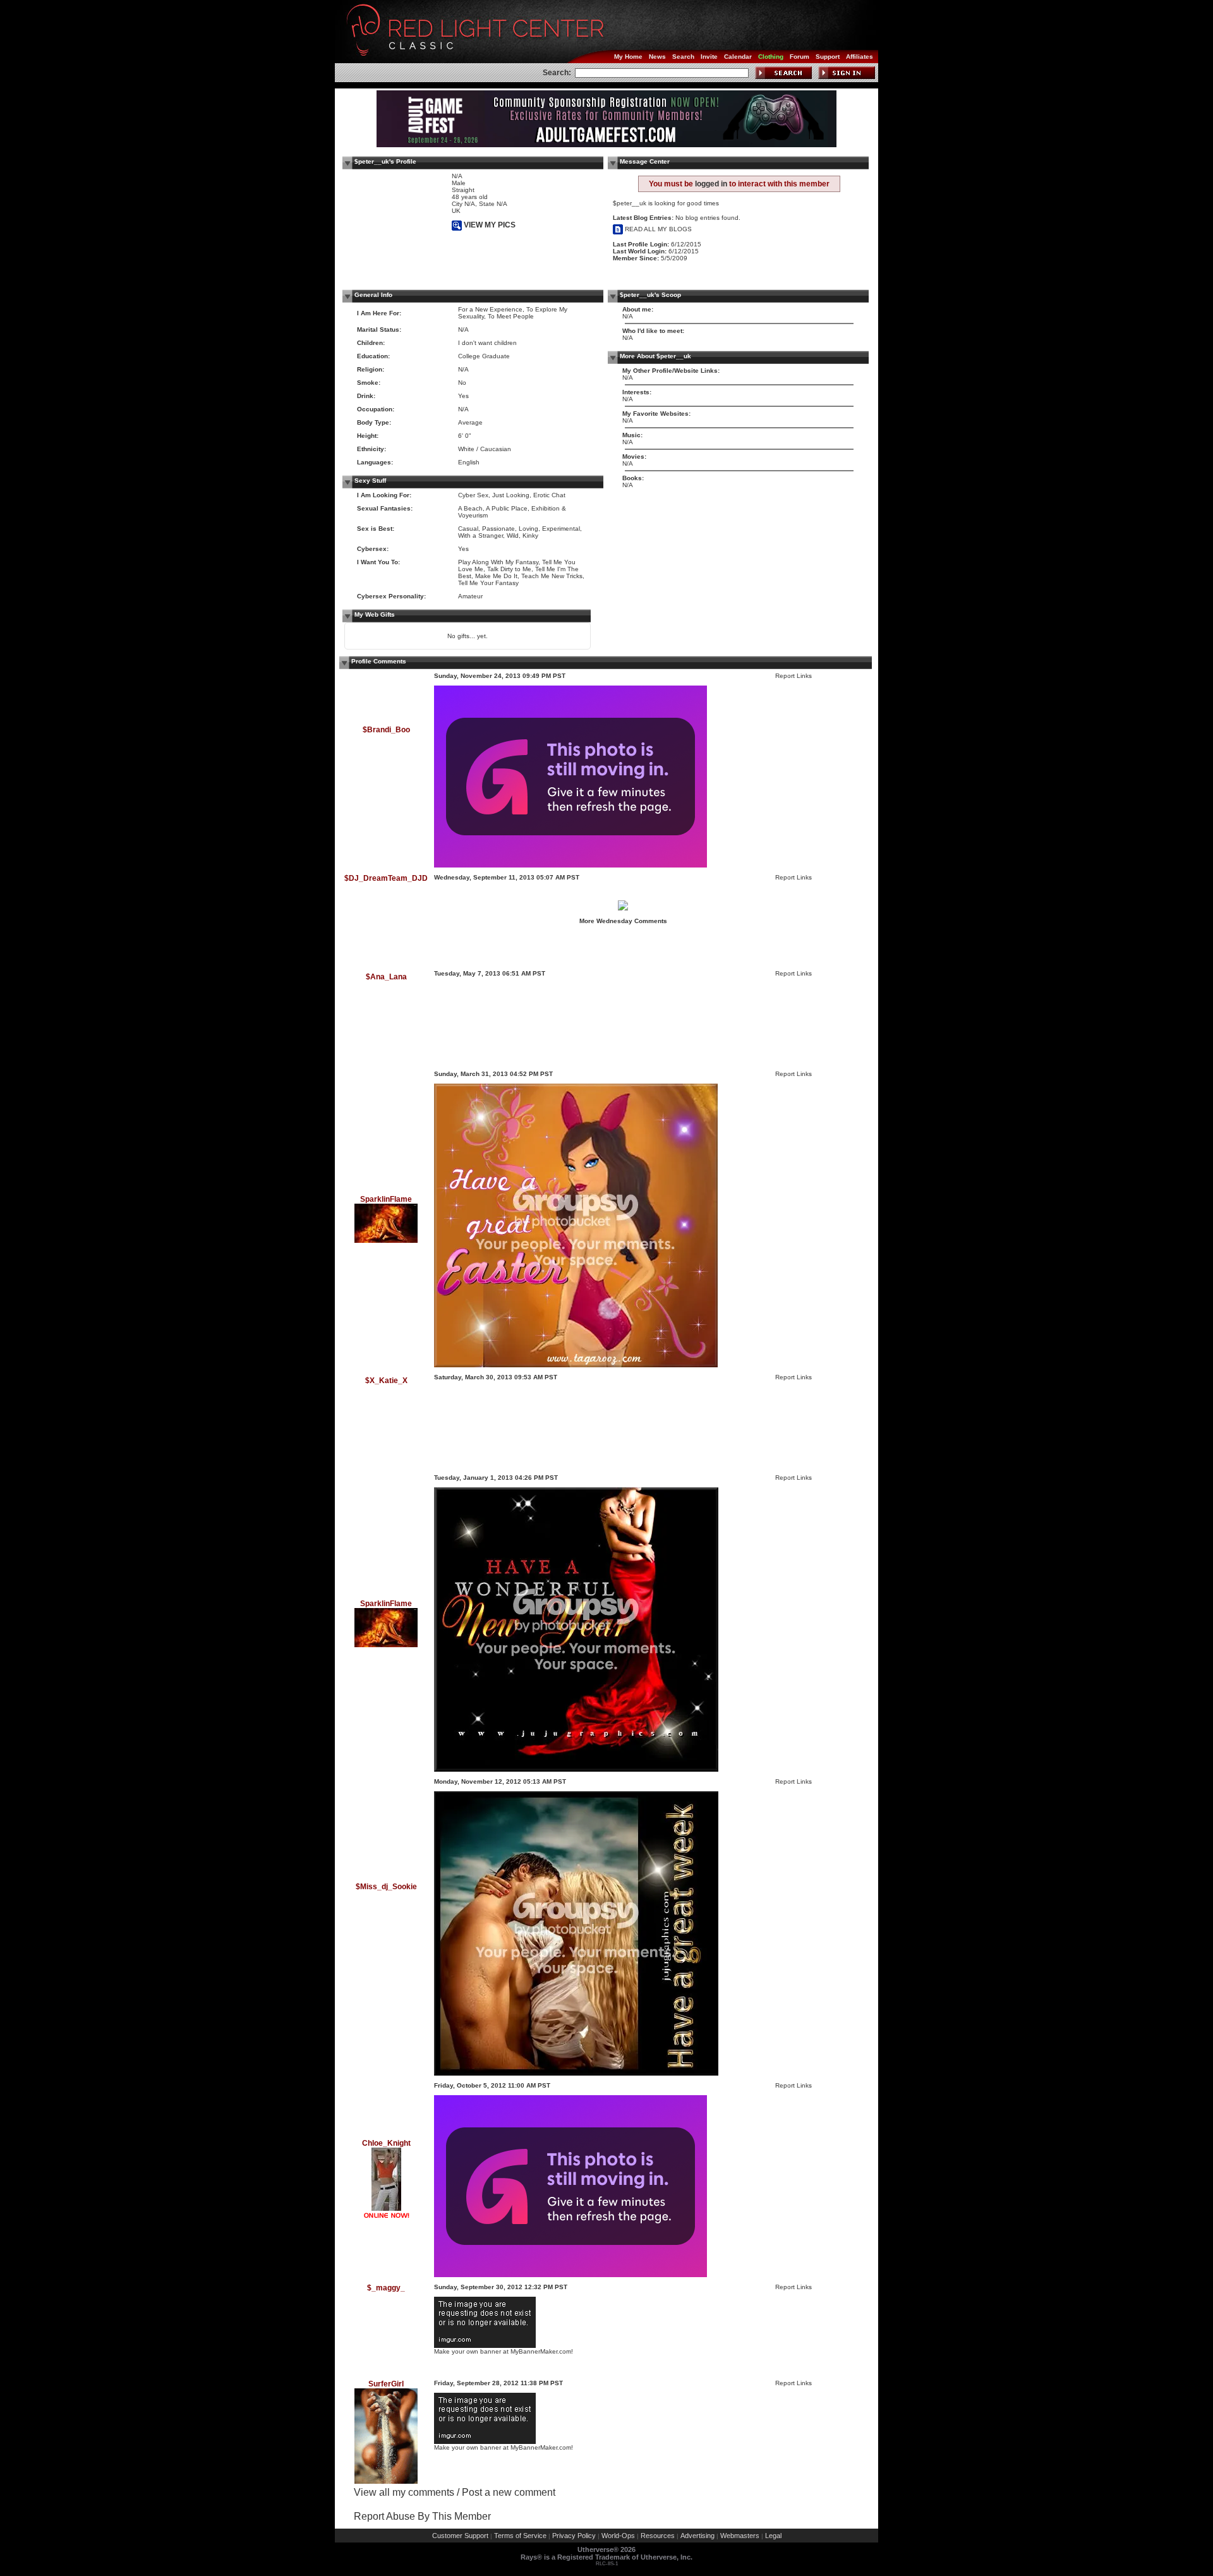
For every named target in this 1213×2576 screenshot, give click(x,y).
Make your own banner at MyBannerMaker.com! (504, 2351)
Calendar (738, 57)
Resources (658, 2536)
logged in (711, 184)
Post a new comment (509, 2492)
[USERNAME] (474, 1062)
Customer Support (460, 2536)
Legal (773, 2536)
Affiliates (860, 57)
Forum (800, 57)
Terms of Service (520, 2536)
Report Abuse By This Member (422, 2516)
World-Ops (618, 2536)
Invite (709, 57)
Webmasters (740, 2536)
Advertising (697, 2536)
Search (683, 57)
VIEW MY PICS (489, 225)
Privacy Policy (574, 2536)
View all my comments (404, 2492)
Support (828, 57)
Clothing (771, 57)
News (657, 57)
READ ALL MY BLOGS (657, 229)
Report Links (794, 676)
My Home (628, 57)
